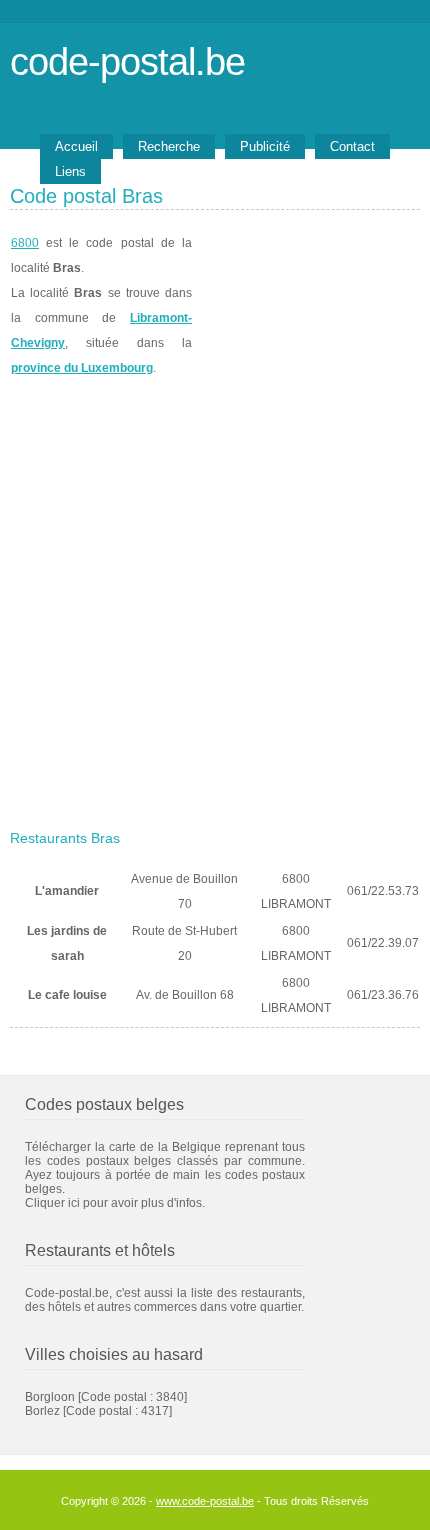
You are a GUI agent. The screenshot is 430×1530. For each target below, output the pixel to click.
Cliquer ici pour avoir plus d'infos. (115, 1203)
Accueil (76, 146)
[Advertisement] (215, 597)
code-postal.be (127, 61)
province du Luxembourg (82, 368)
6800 (25, 243)
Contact (352, 146)
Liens (70, 171)
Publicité (265, 146)
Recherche (169, 146)
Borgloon (50, 1397)
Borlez (42, 1411)
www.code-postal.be (205, 1501)
